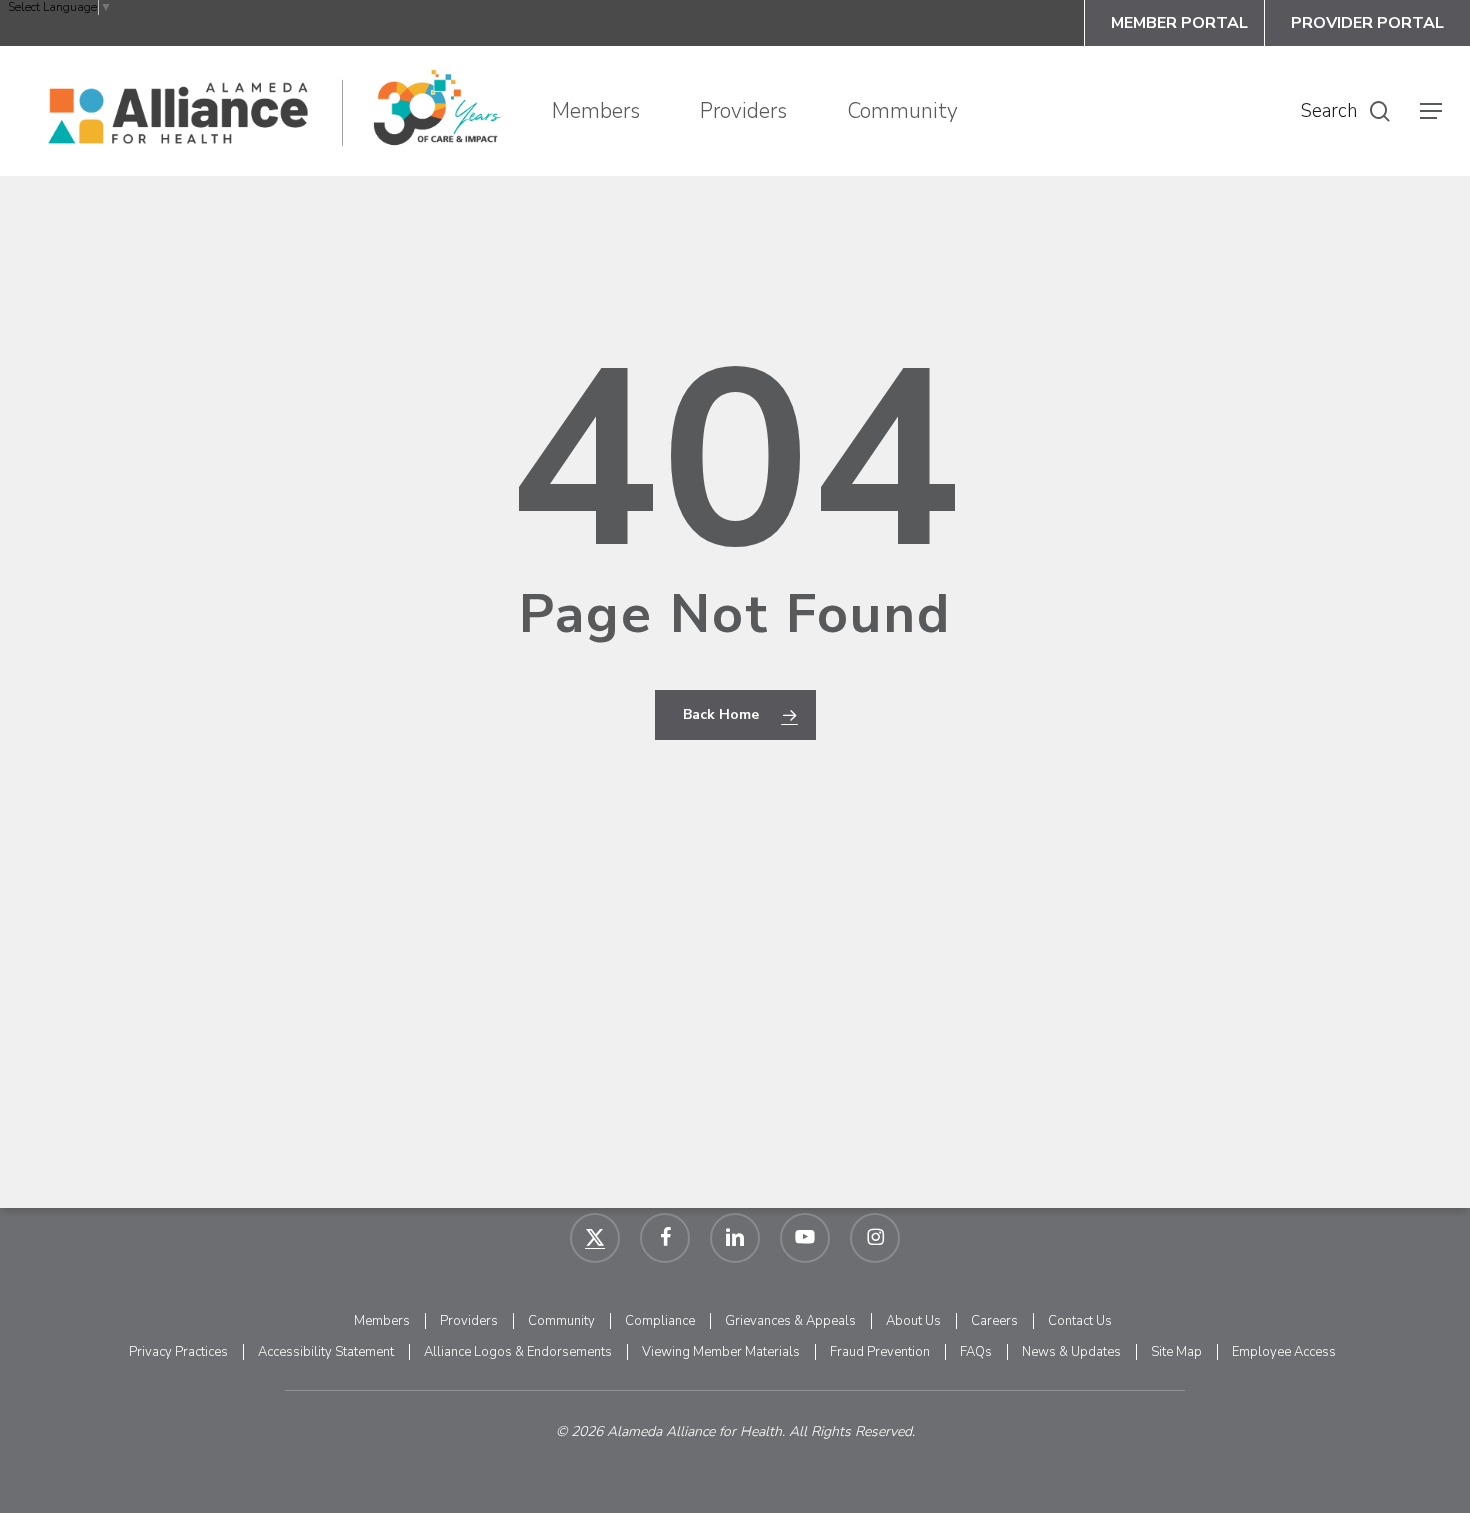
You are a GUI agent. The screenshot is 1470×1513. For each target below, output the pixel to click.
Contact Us (1080, 1321)
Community (561, 1321)
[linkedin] (735, 1238)
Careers (994, 1321)
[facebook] (665, 1238)
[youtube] (805, 1238)
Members (382, 1321)
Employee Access (1284, 1352)
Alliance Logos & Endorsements (518, 1352)
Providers (469, 1321)
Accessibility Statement (326, 1352)
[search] (1380, 111)
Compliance (660, 1321)
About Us (913, 1321)
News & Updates (1071, 1352)
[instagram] (875, 1238)
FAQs (976, 1352)
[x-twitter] (595, 1238)
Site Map (1176, 1352)
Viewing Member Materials (721, 1352)
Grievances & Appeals (790, 1321)
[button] (1431, 111)
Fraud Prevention (880, 1352)
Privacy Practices (178, 1352)
